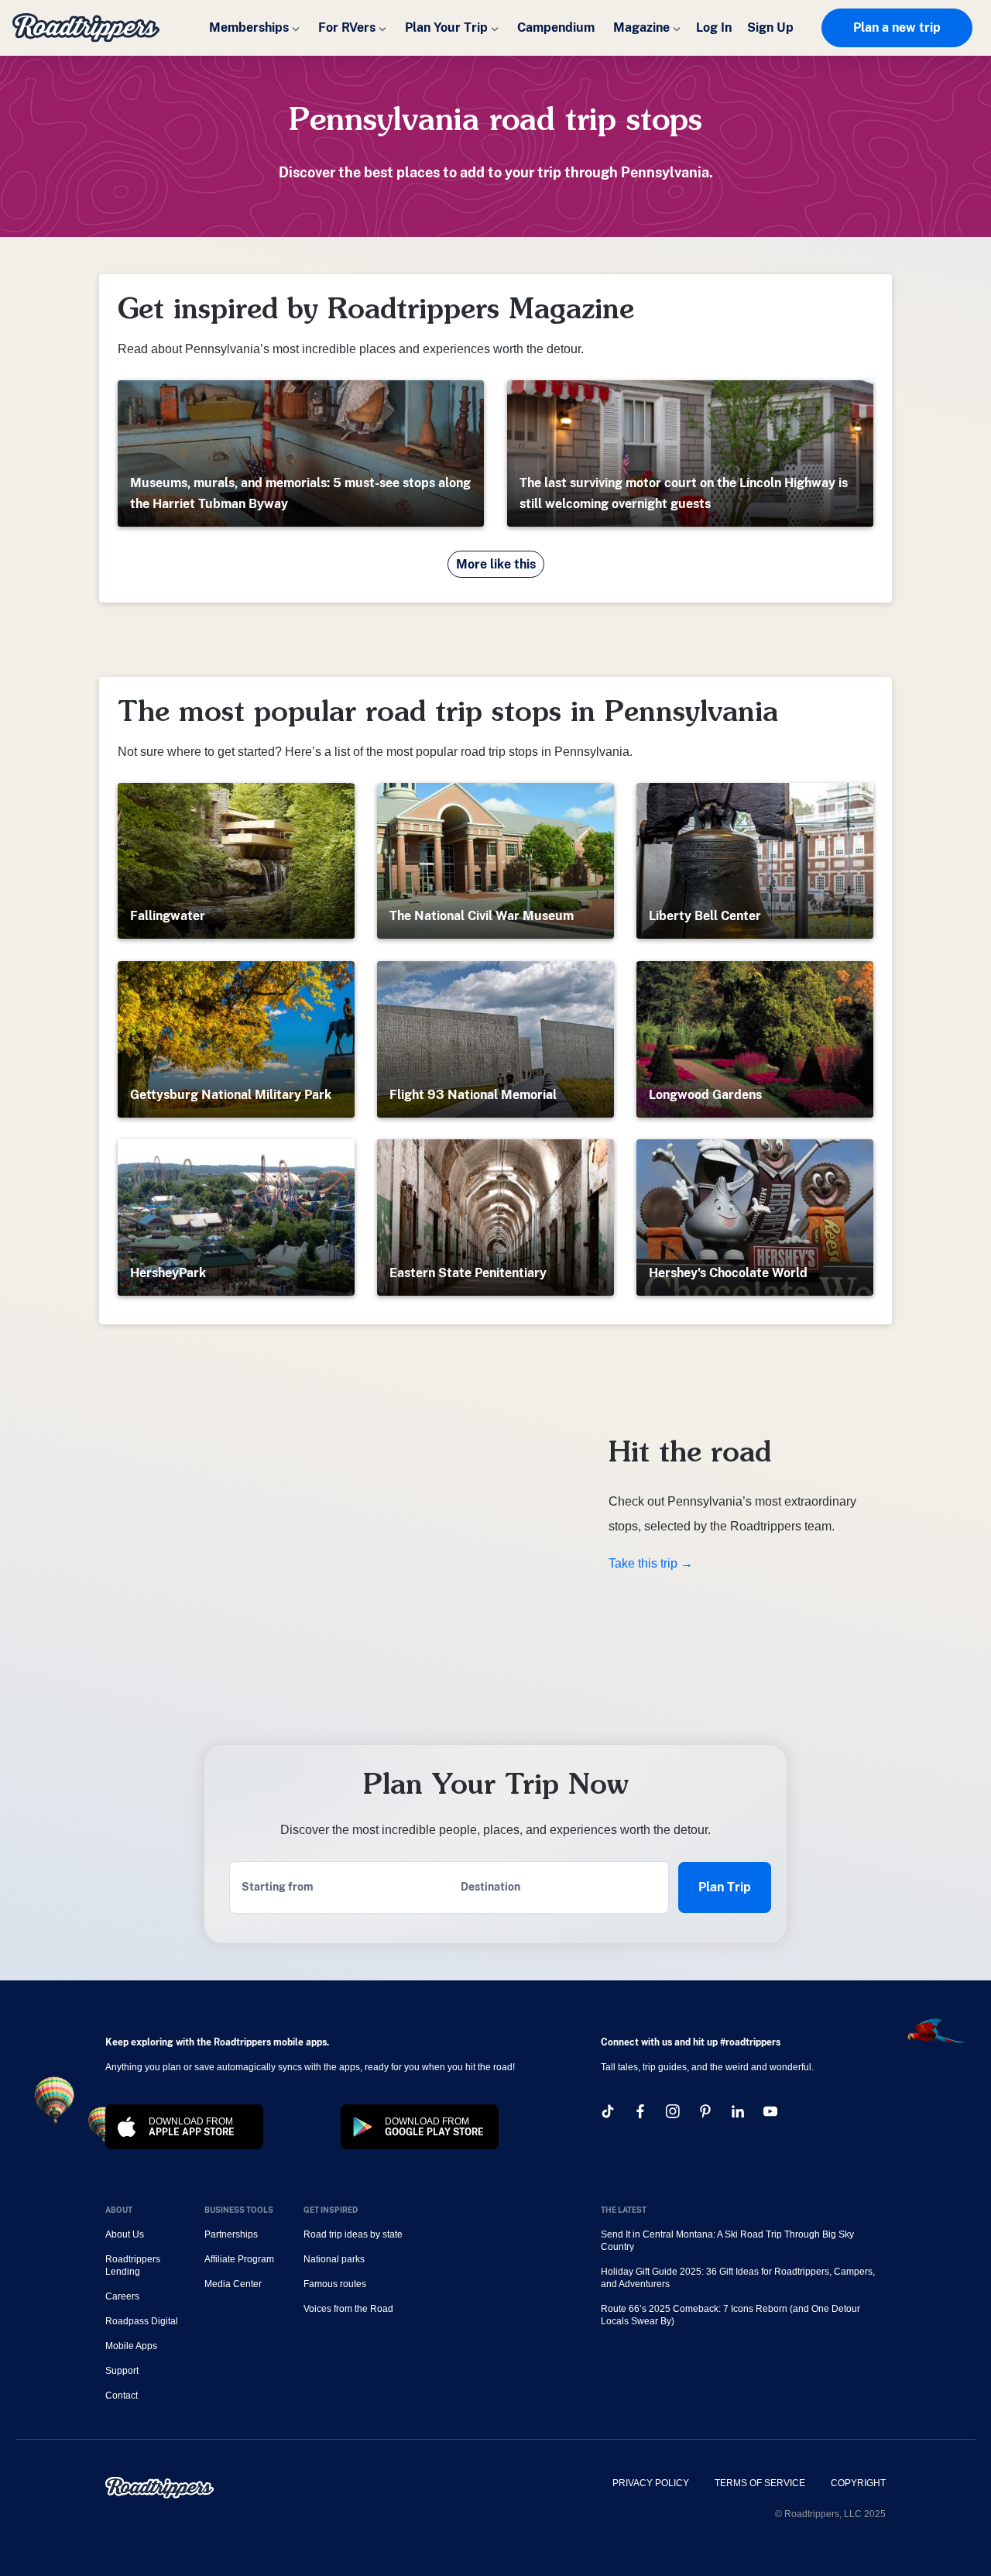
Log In (714, 27)
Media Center (233, 2284)
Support (122, 2371)
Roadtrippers (86, 28)
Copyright (858, 2483)
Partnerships (231, 2234)
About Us (125, 2234)
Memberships (249, 27)
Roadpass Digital (142, 2321)
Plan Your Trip (446, 27)
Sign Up (770, 27)
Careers (122, 2296)
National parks (334, 2259)
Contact (122, 2396)
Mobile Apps (131, 2346)
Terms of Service (760, 2483)
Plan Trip (725, 1887)
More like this (496, 564)
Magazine (641, 27)
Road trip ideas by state (353, 2234)
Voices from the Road (348, 2309)
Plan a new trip (897, 27)
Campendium (556, 27)
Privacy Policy (651, 2483)
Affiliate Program (239, 2259)
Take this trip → (651, 1563)
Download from (192, 2127)
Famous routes (335, 2284)
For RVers (347, 27)
